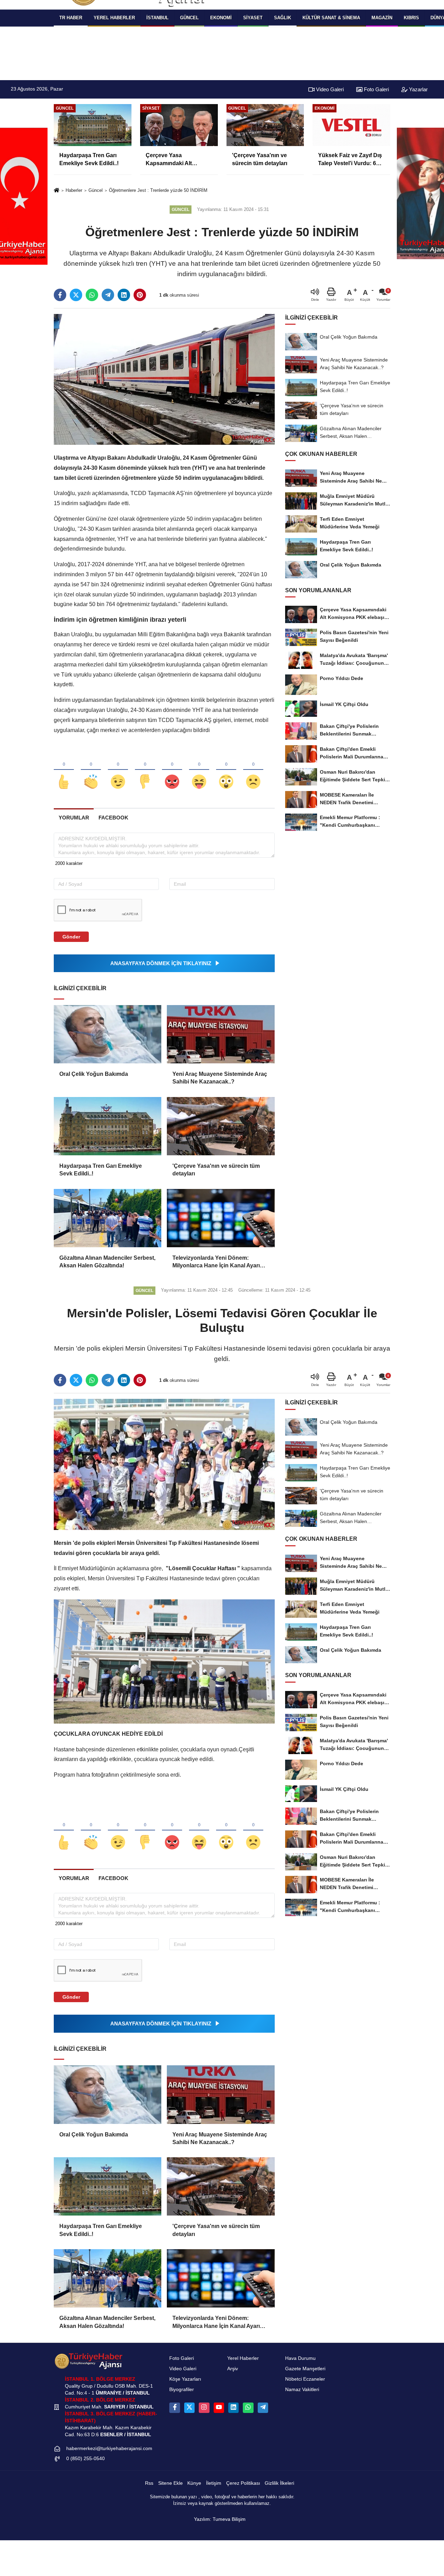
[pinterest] (140, 295)
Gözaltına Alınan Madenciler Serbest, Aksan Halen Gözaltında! (107, 1262)
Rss (149, 2483)
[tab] (74, 818)
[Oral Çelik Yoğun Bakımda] (108, 1034)
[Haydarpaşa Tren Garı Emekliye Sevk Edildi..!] (108, 1126)
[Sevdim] (118, 770)
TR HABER (71, 18)
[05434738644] (248, 2408)
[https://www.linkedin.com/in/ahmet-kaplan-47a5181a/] (233, 2408)
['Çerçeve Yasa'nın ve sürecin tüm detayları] (221, 1126)
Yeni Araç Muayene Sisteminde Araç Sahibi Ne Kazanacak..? (220, 1078)
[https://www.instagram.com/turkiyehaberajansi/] (204, 2408)
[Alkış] (91, 770)
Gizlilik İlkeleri (279, 2483)
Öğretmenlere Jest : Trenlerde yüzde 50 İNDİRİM (158, 190)
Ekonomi (221, 18)
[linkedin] (124, 295)
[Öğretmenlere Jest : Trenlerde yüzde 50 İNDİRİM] (164, 379)
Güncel (189, 18)
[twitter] (76, 295)
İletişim (214, 2483)
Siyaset (253, 18)
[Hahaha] (199, 770)
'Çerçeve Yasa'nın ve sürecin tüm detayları (216, 1170)
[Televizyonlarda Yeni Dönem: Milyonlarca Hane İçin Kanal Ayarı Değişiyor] (221, 1218)
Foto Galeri (376, 89)
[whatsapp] (92, 295)
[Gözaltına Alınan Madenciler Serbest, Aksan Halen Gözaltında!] (108, 1218)
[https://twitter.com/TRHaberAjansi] (189, 2408)
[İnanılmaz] (226, 770)
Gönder (71, 937)
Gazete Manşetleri (305, 2369)
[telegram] (108, 295)
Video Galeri (329, 89)
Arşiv (233, 2369)
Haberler (74, 190)
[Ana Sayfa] (57, 191)
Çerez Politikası (243, 2483)
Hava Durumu (300, 2358)
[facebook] (60, 295)
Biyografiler (182, 2390)
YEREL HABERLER (114, 18)
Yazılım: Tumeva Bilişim (220, 2519)
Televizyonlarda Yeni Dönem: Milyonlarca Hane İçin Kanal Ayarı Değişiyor (216, 1262)
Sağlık (283, 18)
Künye (194, 2483)
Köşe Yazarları (185, 2379)
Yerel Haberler (243, 2358)
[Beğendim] (64, 770)
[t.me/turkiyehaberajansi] (263, 2408)
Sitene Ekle (170, 2483)
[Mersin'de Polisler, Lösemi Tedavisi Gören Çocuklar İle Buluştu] (164, 1464)
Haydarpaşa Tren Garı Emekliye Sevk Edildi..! (101, 1170)
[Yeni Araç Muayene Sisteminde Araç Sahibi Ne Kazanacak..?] (221, 1034)
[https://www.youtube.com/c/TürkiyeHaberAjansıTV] (219, 2408)
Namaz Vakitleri (302, 2390)
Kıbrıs (411, 18)
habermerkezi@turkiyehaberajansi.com (109, 2449)
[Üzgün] (253, 770)
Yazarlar (418, 89)
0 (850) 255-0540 (86, 2459)
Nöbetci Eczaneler (305, 2379)
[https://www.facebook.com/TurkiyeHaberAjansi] (174, 2408)
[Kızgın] (172, 770)
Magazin (382, 18)
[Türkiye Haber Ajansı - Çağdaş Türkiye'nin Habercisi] (88, 2361)
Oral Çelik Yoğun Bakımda (94, 1074)
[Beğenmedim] (145, 770)
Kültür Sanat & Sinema (331, 18)
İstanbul (157, 18)
